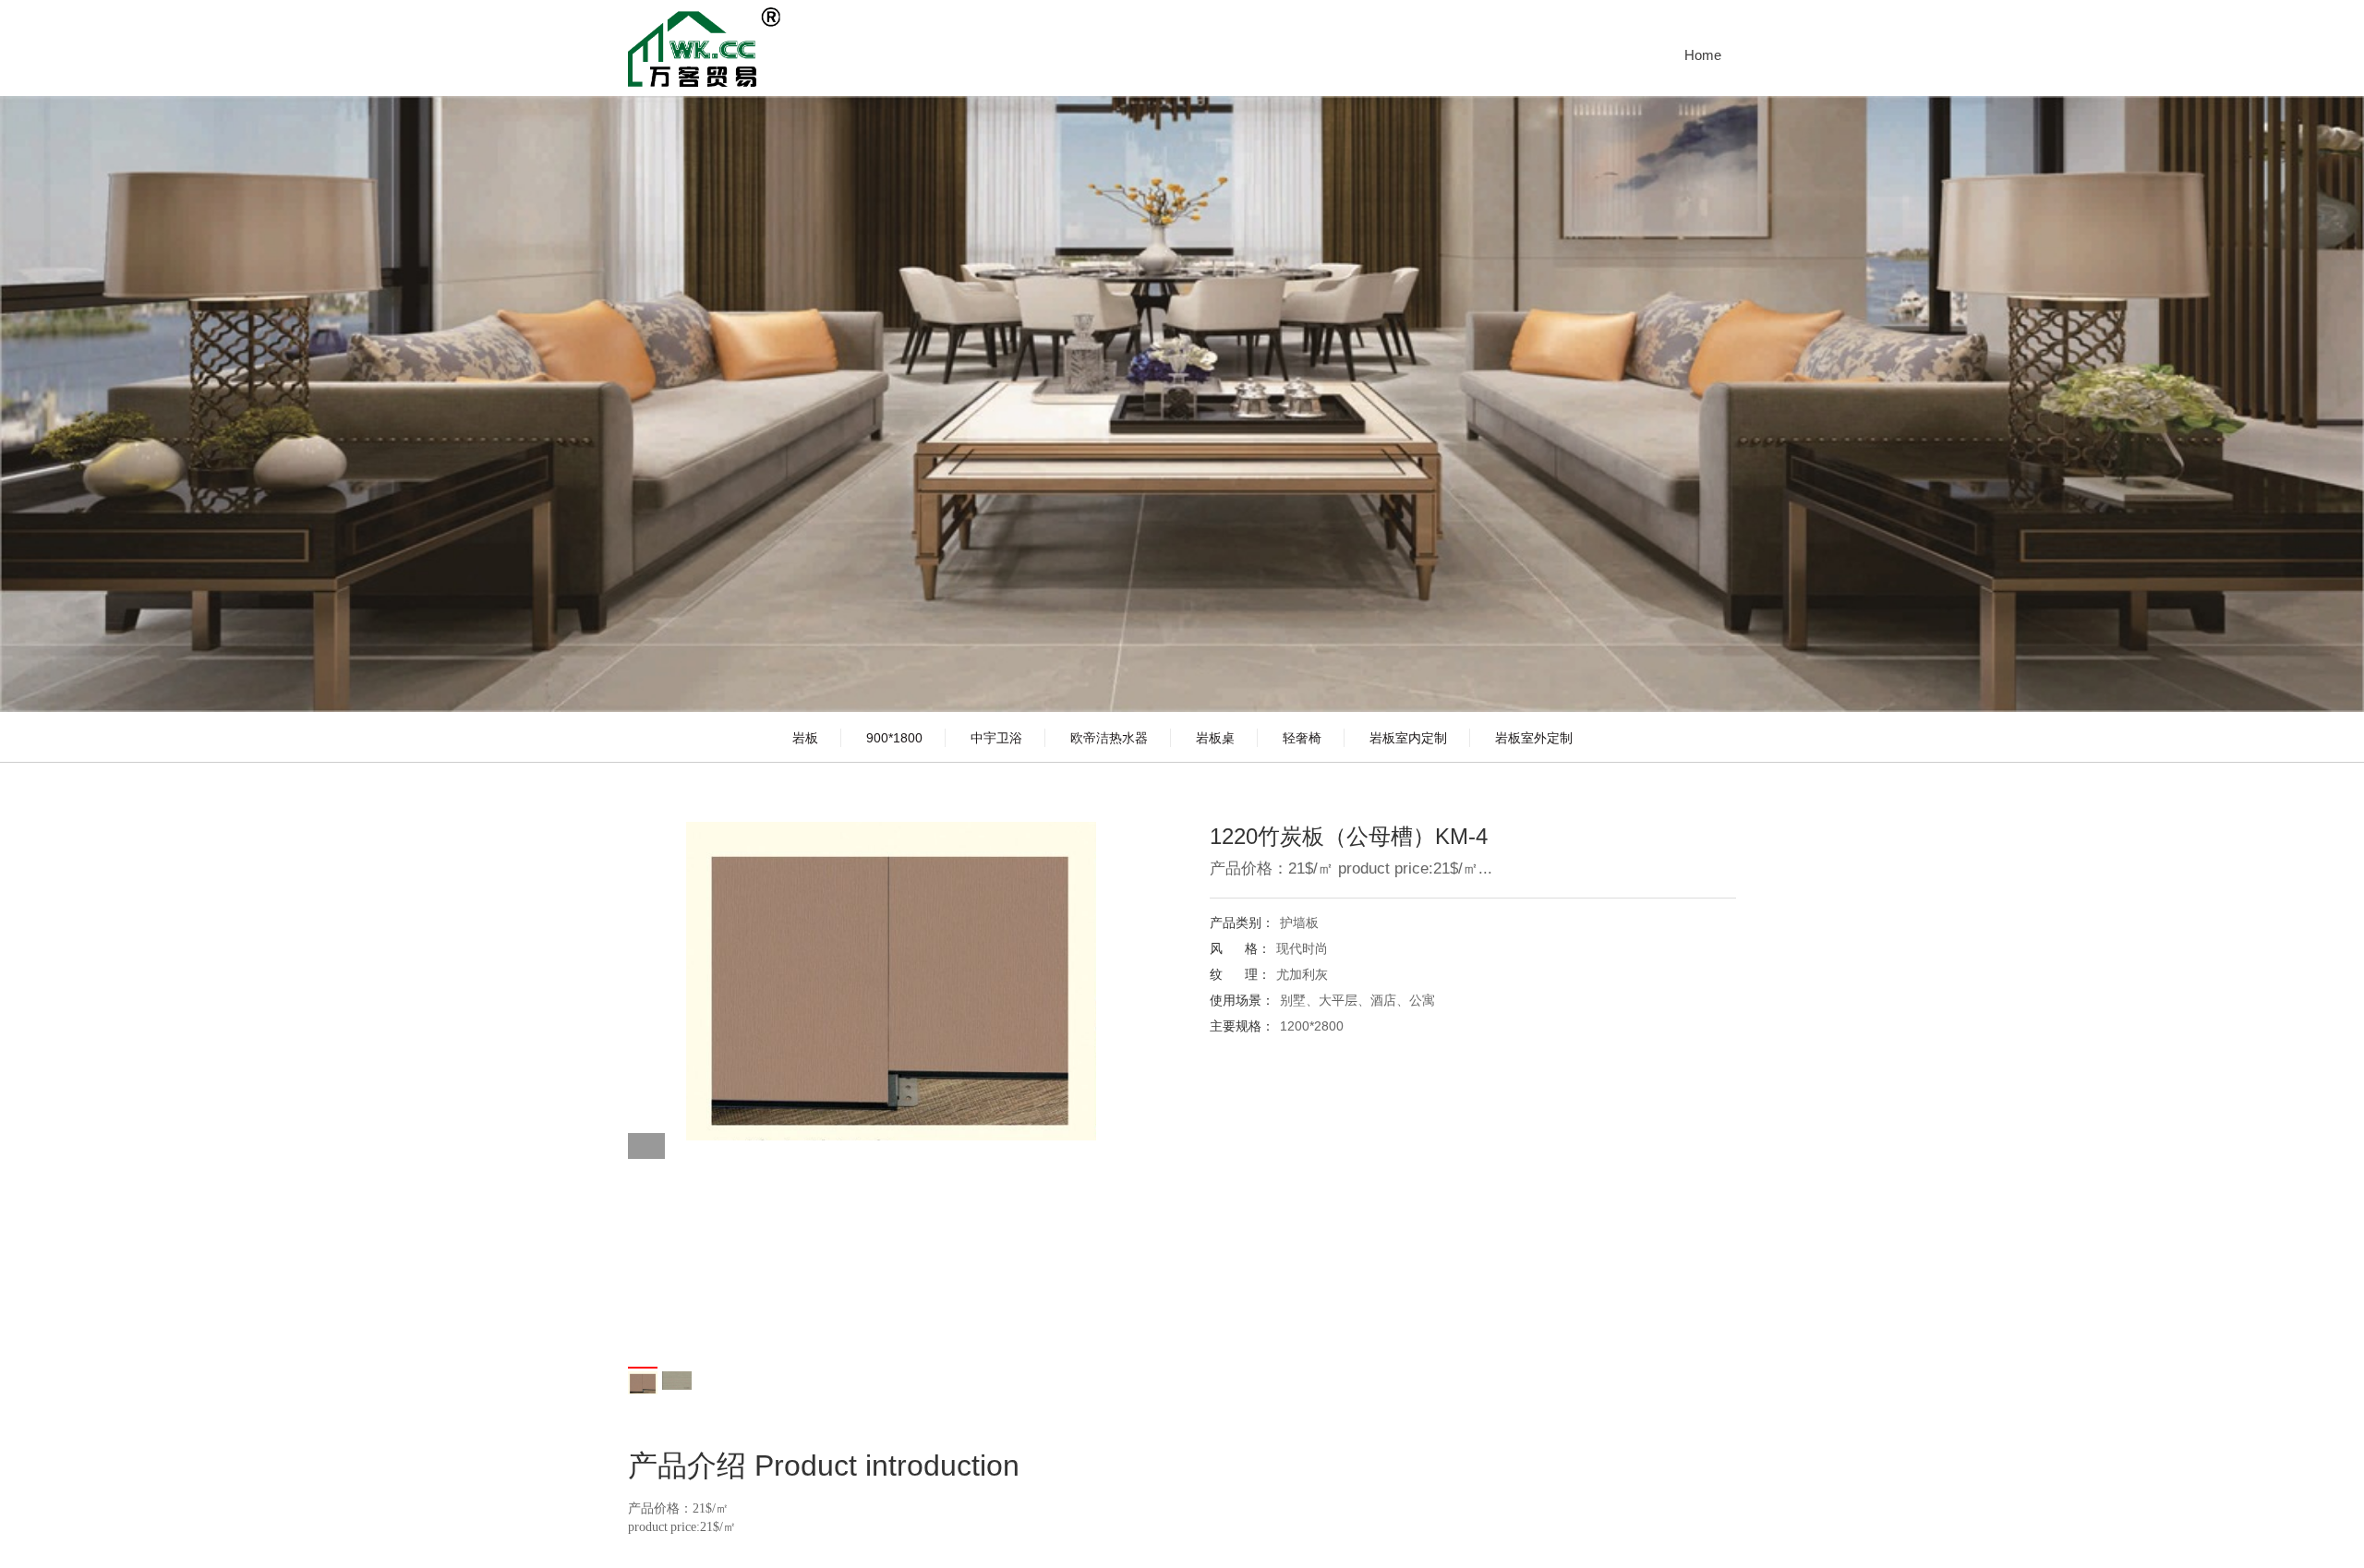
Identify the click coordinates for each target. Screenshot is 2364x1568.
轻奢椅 (1302, 738)
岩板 (805, 738)
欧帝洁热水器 (1109, 738)
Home (1703, 55)
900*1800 (894, 738)
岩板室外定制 (1534, 738)
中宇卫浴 (996, 738)
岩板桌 (1215, 738)
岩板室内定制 (1408, 738)
